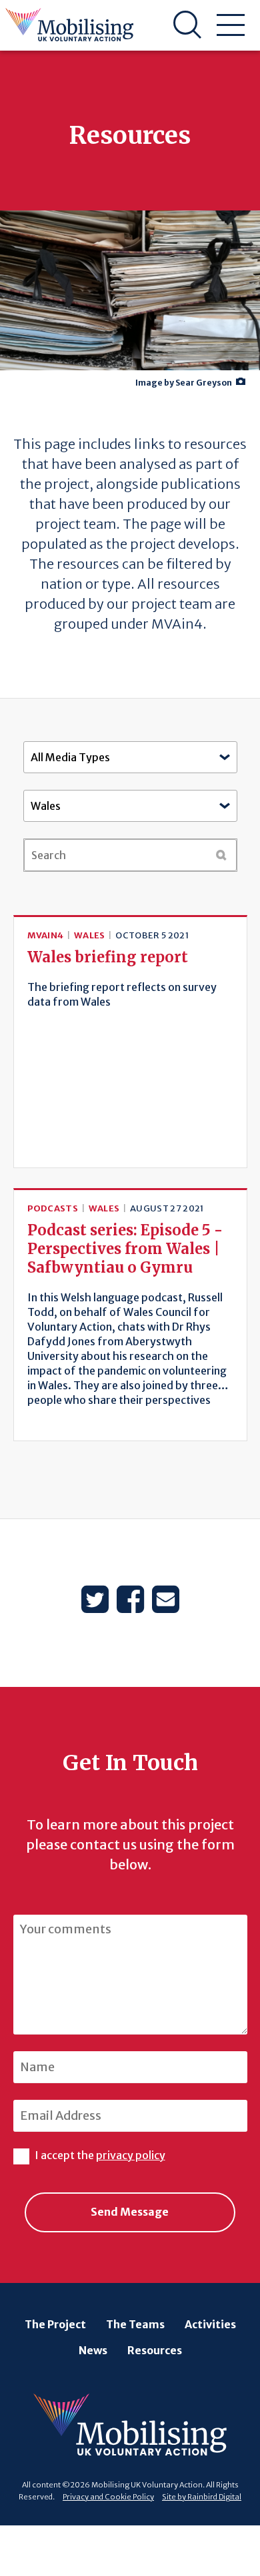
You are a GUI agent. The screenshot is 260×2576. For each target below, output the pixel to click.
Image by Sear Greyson (184, 383)
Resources (155, 2350)
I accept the (100, 2155)
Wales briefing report (108, 957)
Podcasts (53, 1208)
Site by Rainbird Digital (202, 2497)
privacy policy (131, 2155)
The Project (55, 2324)
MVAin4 (46, 935)
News (93, 2350)
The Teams (135, 2324)
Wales (90, 935)
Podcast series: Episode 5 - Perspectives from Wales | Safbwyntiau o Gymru (125, 1249)
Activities (210, 2324)
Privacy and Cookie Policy (108, 2497)
